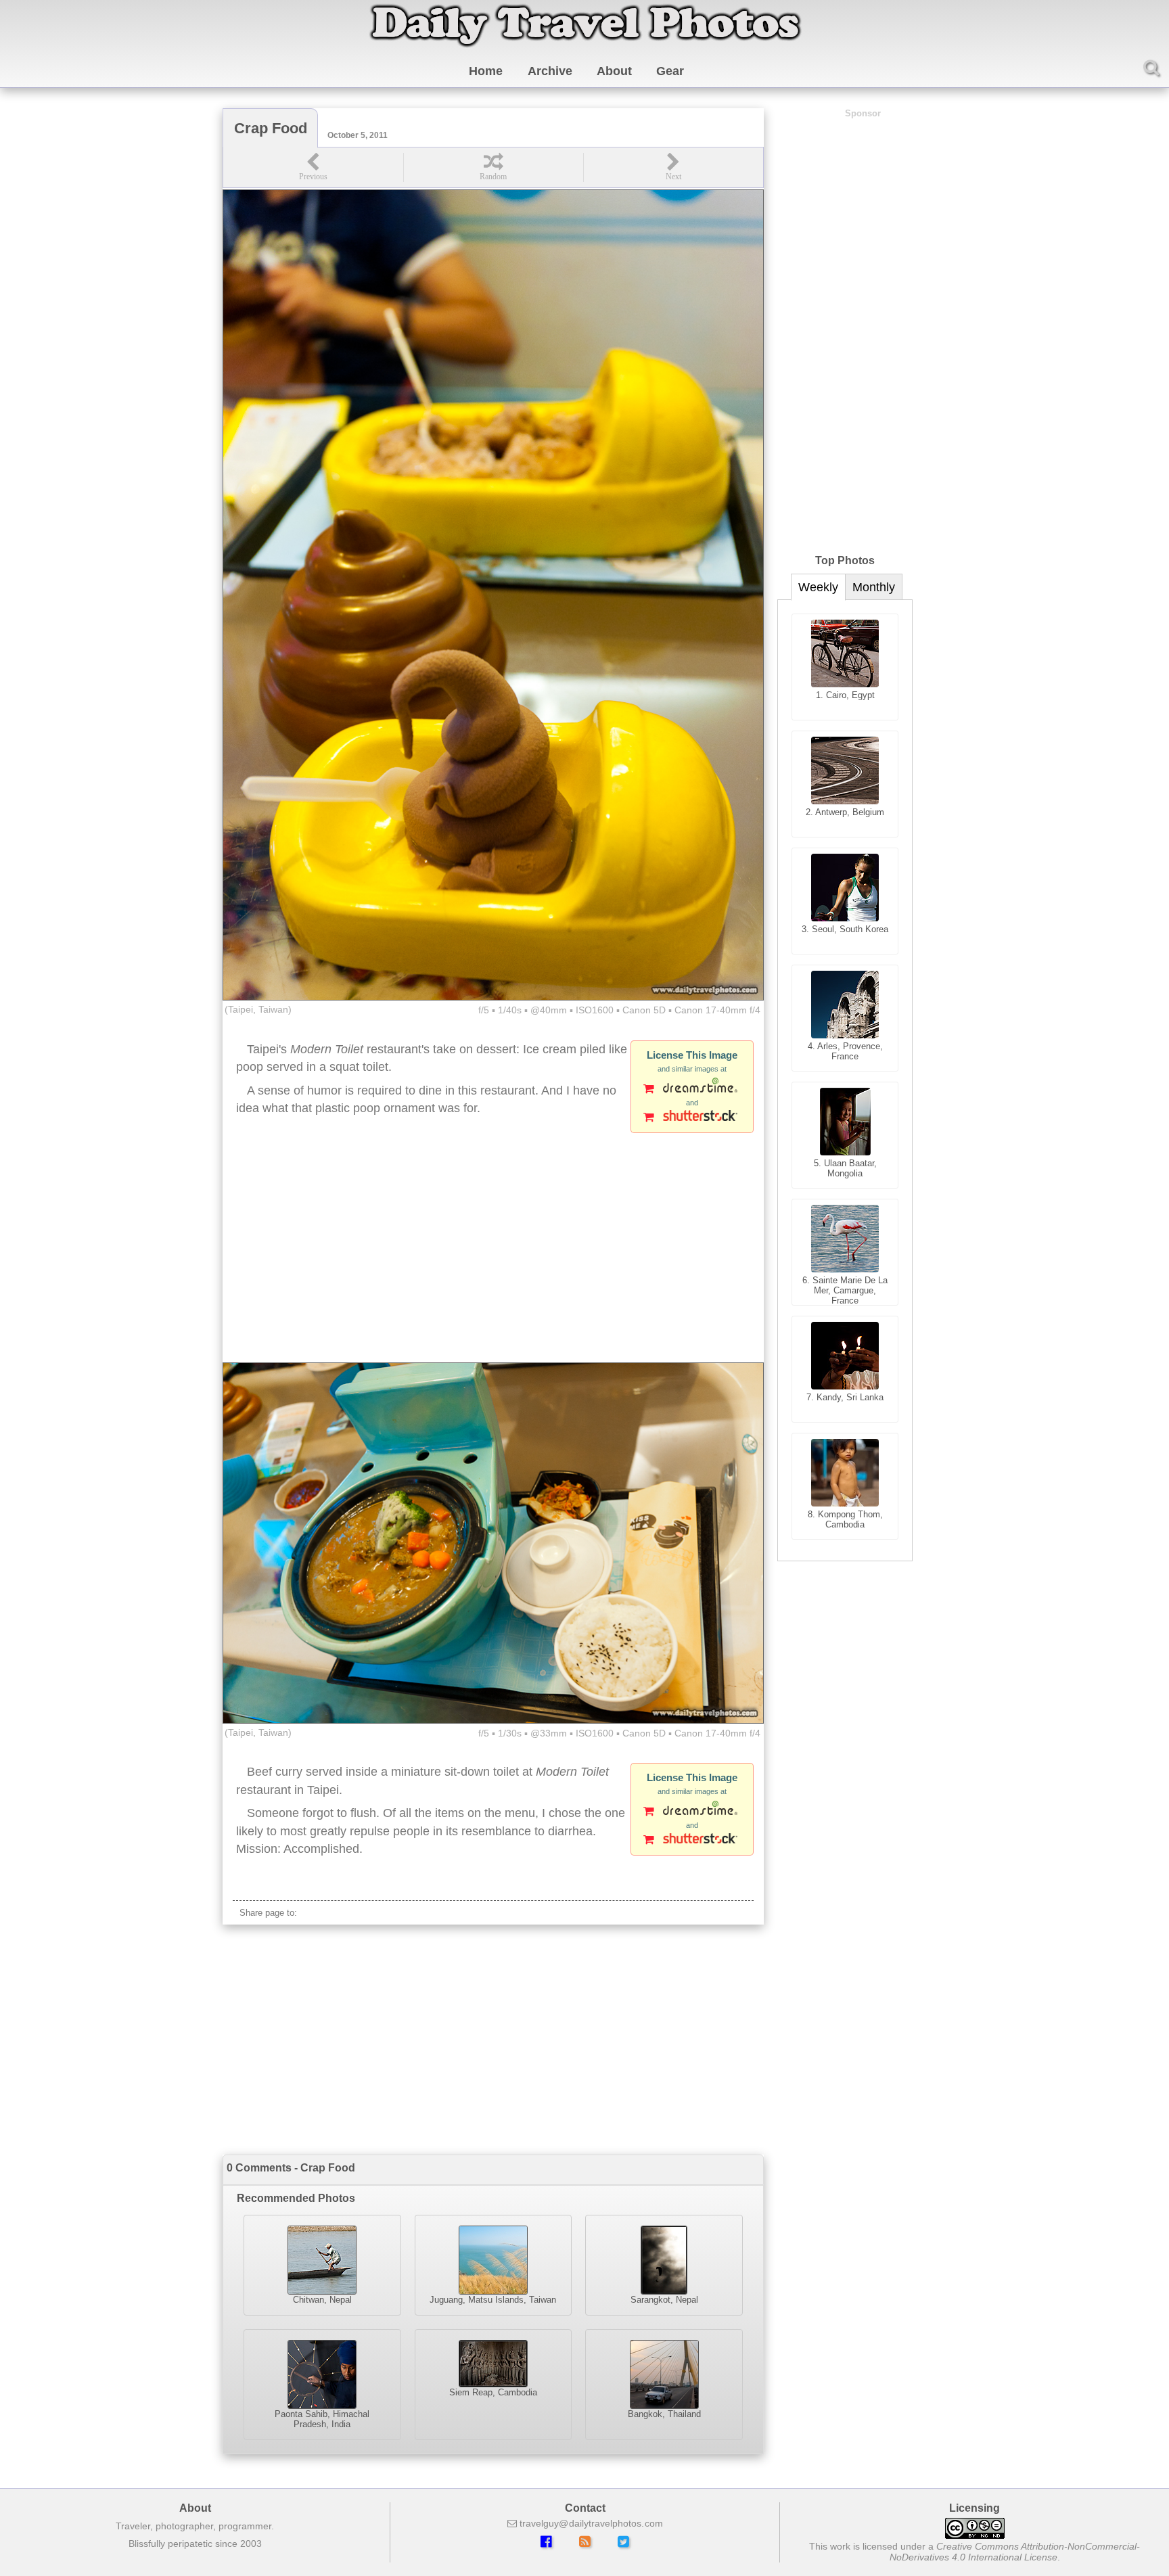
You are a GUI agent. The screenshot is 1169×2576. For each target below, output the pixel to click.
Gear (670, 71)
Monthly (874, 587)
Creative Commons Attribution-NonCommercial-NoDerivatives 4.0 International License (1015, 2552)
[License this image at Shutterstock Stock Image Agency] (692, 1118)
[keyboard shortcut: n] (673, 167)
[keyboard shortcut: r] (493, 167)
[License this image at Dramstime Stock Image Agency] (692, 1090)
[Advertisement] (493, 1254)
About (614, 71)
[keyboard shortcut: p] (313, 167)
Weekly (818, 587)
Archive (550, 71)
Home (486, 71)
